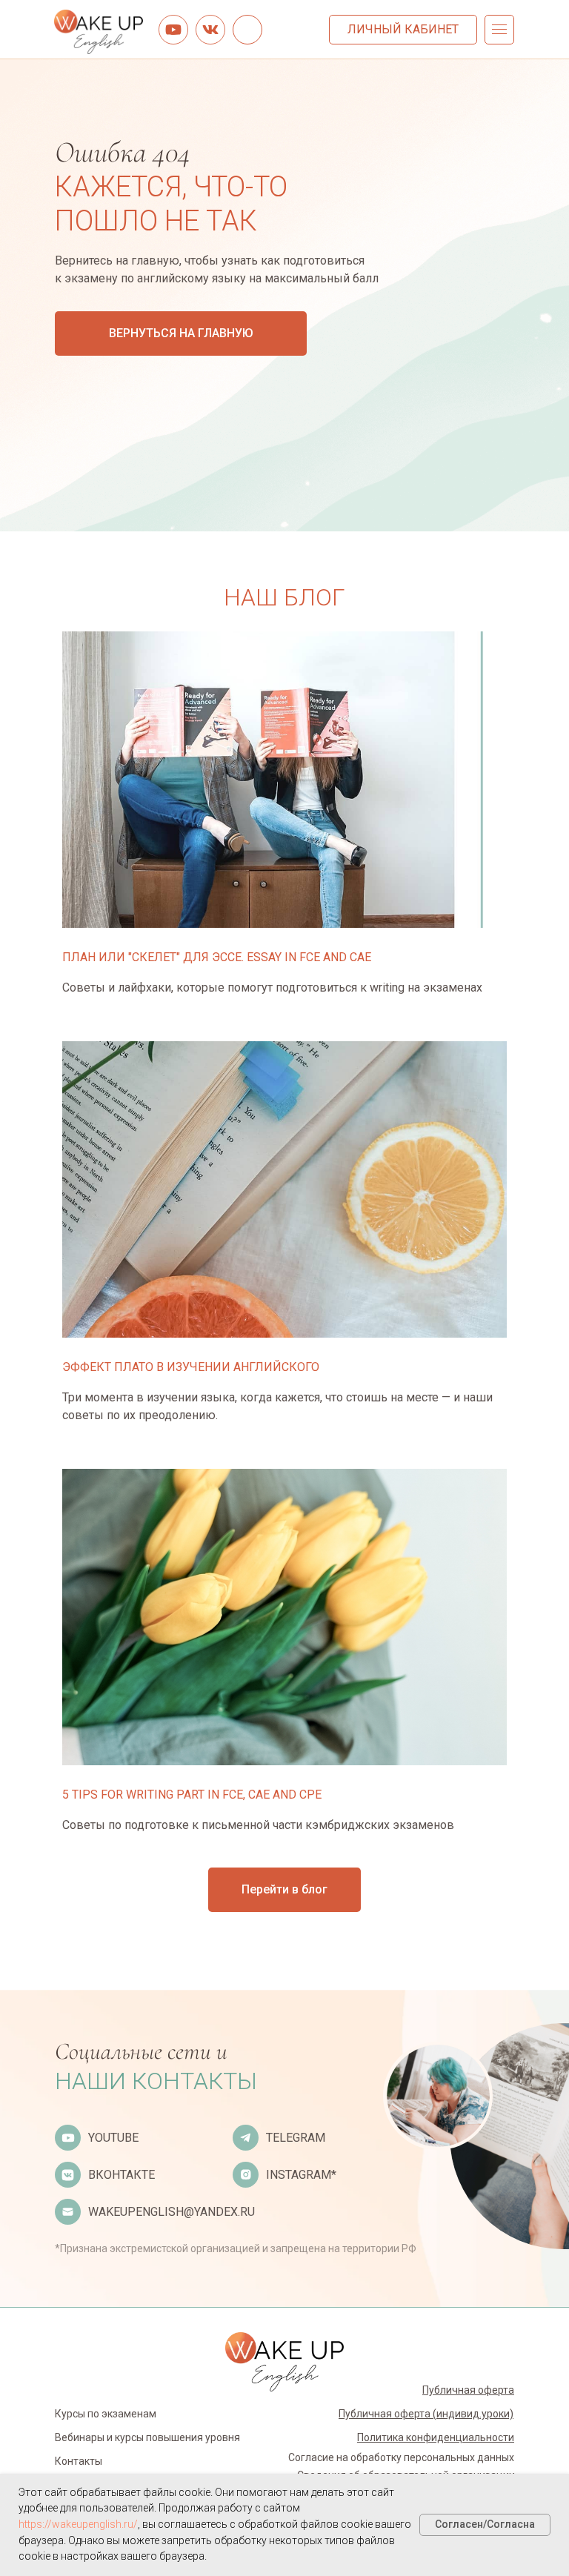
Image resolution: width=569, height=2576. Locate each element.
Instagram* (301, 2175)
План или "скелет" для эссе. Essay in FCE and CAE (217, 957)
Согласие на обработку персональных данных (401, 2457)
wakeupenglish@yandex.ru (172, 2212)
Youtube (113, 2138)
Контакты (79, 2461)
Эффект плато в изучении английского (191, 1367)
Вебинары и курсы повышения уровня (147, 2437)
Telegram (296, 2138)
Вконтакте (122, 2175)
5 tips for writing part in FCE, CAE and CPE (192, 1795)
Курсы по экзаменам (106, 2414)
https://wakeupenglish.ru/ (78, 2524)
